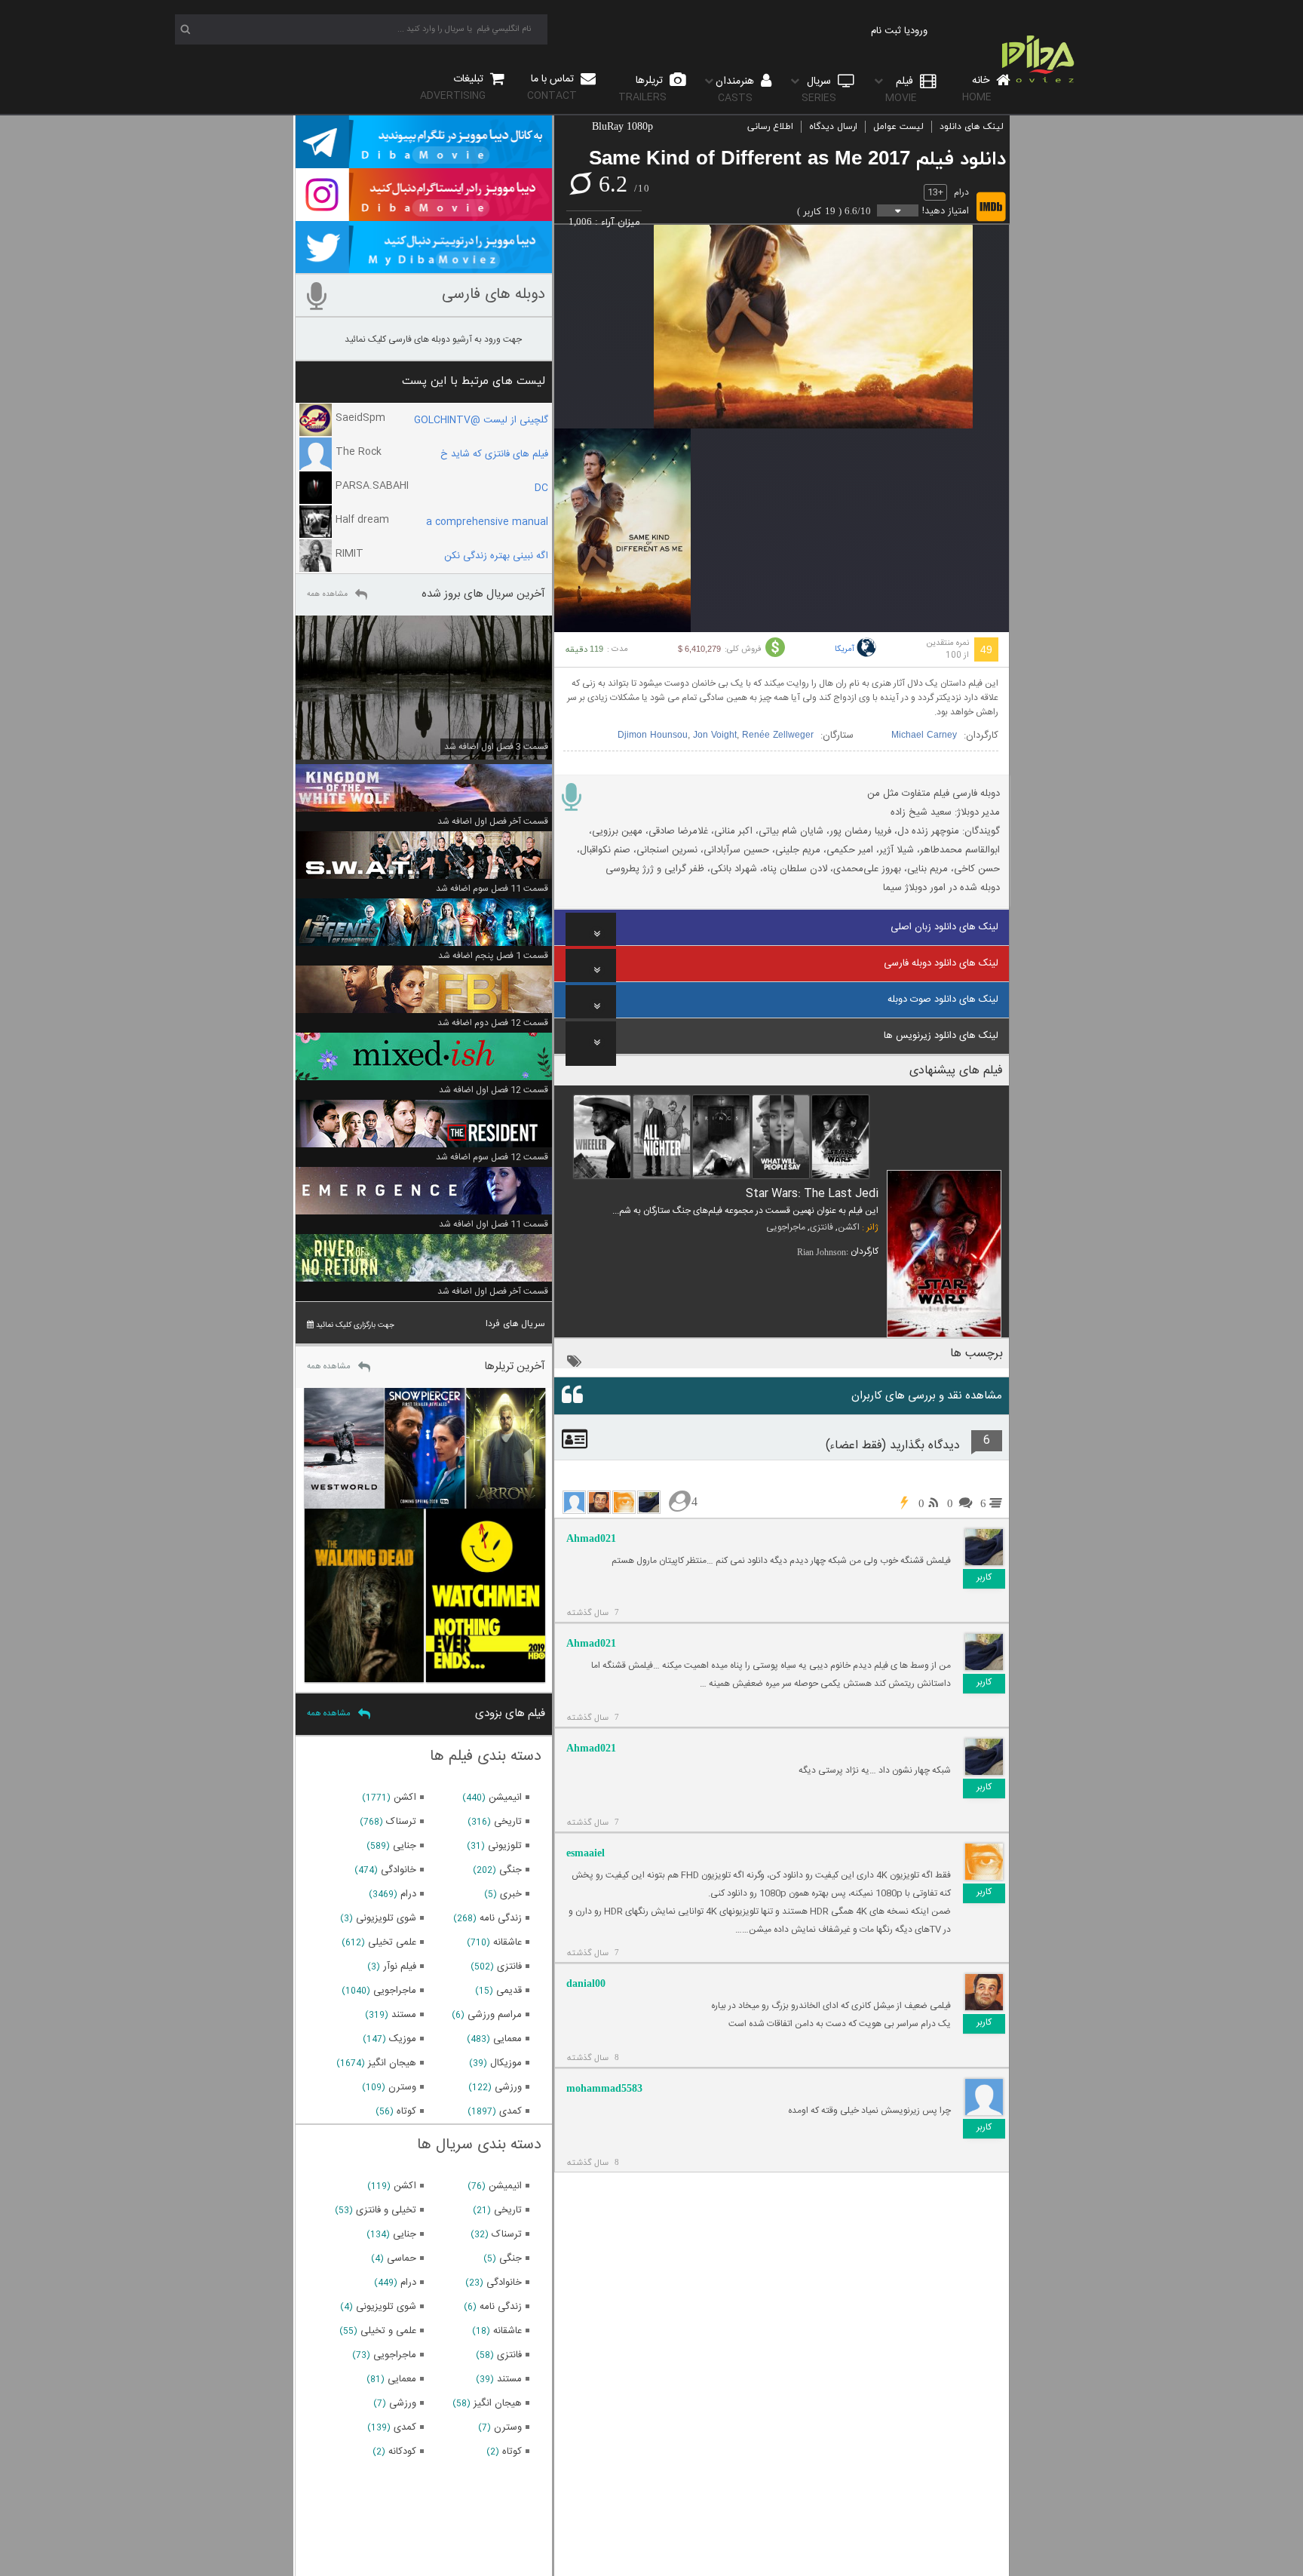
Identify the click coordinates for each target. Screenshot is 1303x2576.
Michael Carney (924, 735)
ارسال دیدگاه (833, 127)
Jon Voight (715, 735)
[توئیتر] (424, 266)
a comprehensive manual (487, 522)
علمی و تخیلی (388, 2331)
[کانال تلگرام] (424, 161)
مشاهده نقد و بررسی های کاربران (927, 1396)
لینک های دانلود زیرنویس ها (941, 1036)
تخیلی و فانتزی (386, 2210)
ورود (919, 31)
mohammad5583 (604, 2088)
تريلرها (642, 89)
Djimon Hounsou (653, 735)
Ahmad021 (591, 1538)
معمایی (507, 2039)
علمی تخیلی (392, 1942)
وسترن (402, 2087)
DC (541, 488)
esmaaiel (586, 1853)
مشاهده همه (327, 594)
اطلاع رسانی (770, 127)
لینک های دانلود (972, 127)
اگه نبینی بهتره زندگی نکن (496, 556)
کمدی (510, 2111)
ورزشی (508, 2087)
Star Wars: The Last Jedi (812, 1194)
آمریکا (845, 649)
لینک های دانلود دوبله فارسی (941, 963)
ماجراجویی (786, 1227)
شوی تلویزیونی (386, 1918)
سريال (819, 89)
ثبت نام (886, 31)
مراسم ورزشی (495, 2015)
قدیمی (509, 1991)
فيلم (901, 89)
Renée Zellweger (778, 735)
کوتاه (406, 2111)
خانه (977, 89)
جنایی (405, 1846)
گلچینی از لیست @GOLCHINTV (481, 420)
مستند (404, 2015)
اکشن (849, 1227)
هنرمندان (736, 89)
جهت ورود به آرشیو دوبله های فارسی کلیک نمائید (433, 339)
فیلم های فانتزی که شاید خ (494, 454)
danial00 (586, 1983)
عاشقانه (507, 1942)
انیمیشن (505, 1798)
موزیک (403, 2039)
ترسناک (401, 1822)
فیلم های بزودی (510, 1713)
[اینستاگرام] (424, 214)
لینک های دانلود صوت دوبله (943, 999)
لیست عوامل (898, 127)
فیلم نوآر (400, 1967)
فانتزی (822, 1227)
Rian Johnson (822, 1252)
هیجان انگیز (392, 2063)
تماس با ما (552, 87)
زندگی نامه (501, 1918)
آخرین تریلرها (515, 1366)
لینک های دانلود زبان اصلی (944, 927)
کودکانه (402, 2452)
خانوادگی (399, 1870)
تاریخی (508, 1822)
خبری (511, 1894)
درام (961, 192)
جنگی (510, 1870)
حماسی (402, 2258)
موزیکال (506, 2063)
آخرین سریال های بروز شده (483, 594)
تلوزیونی (505, 1846)
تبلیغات (453, 87)
